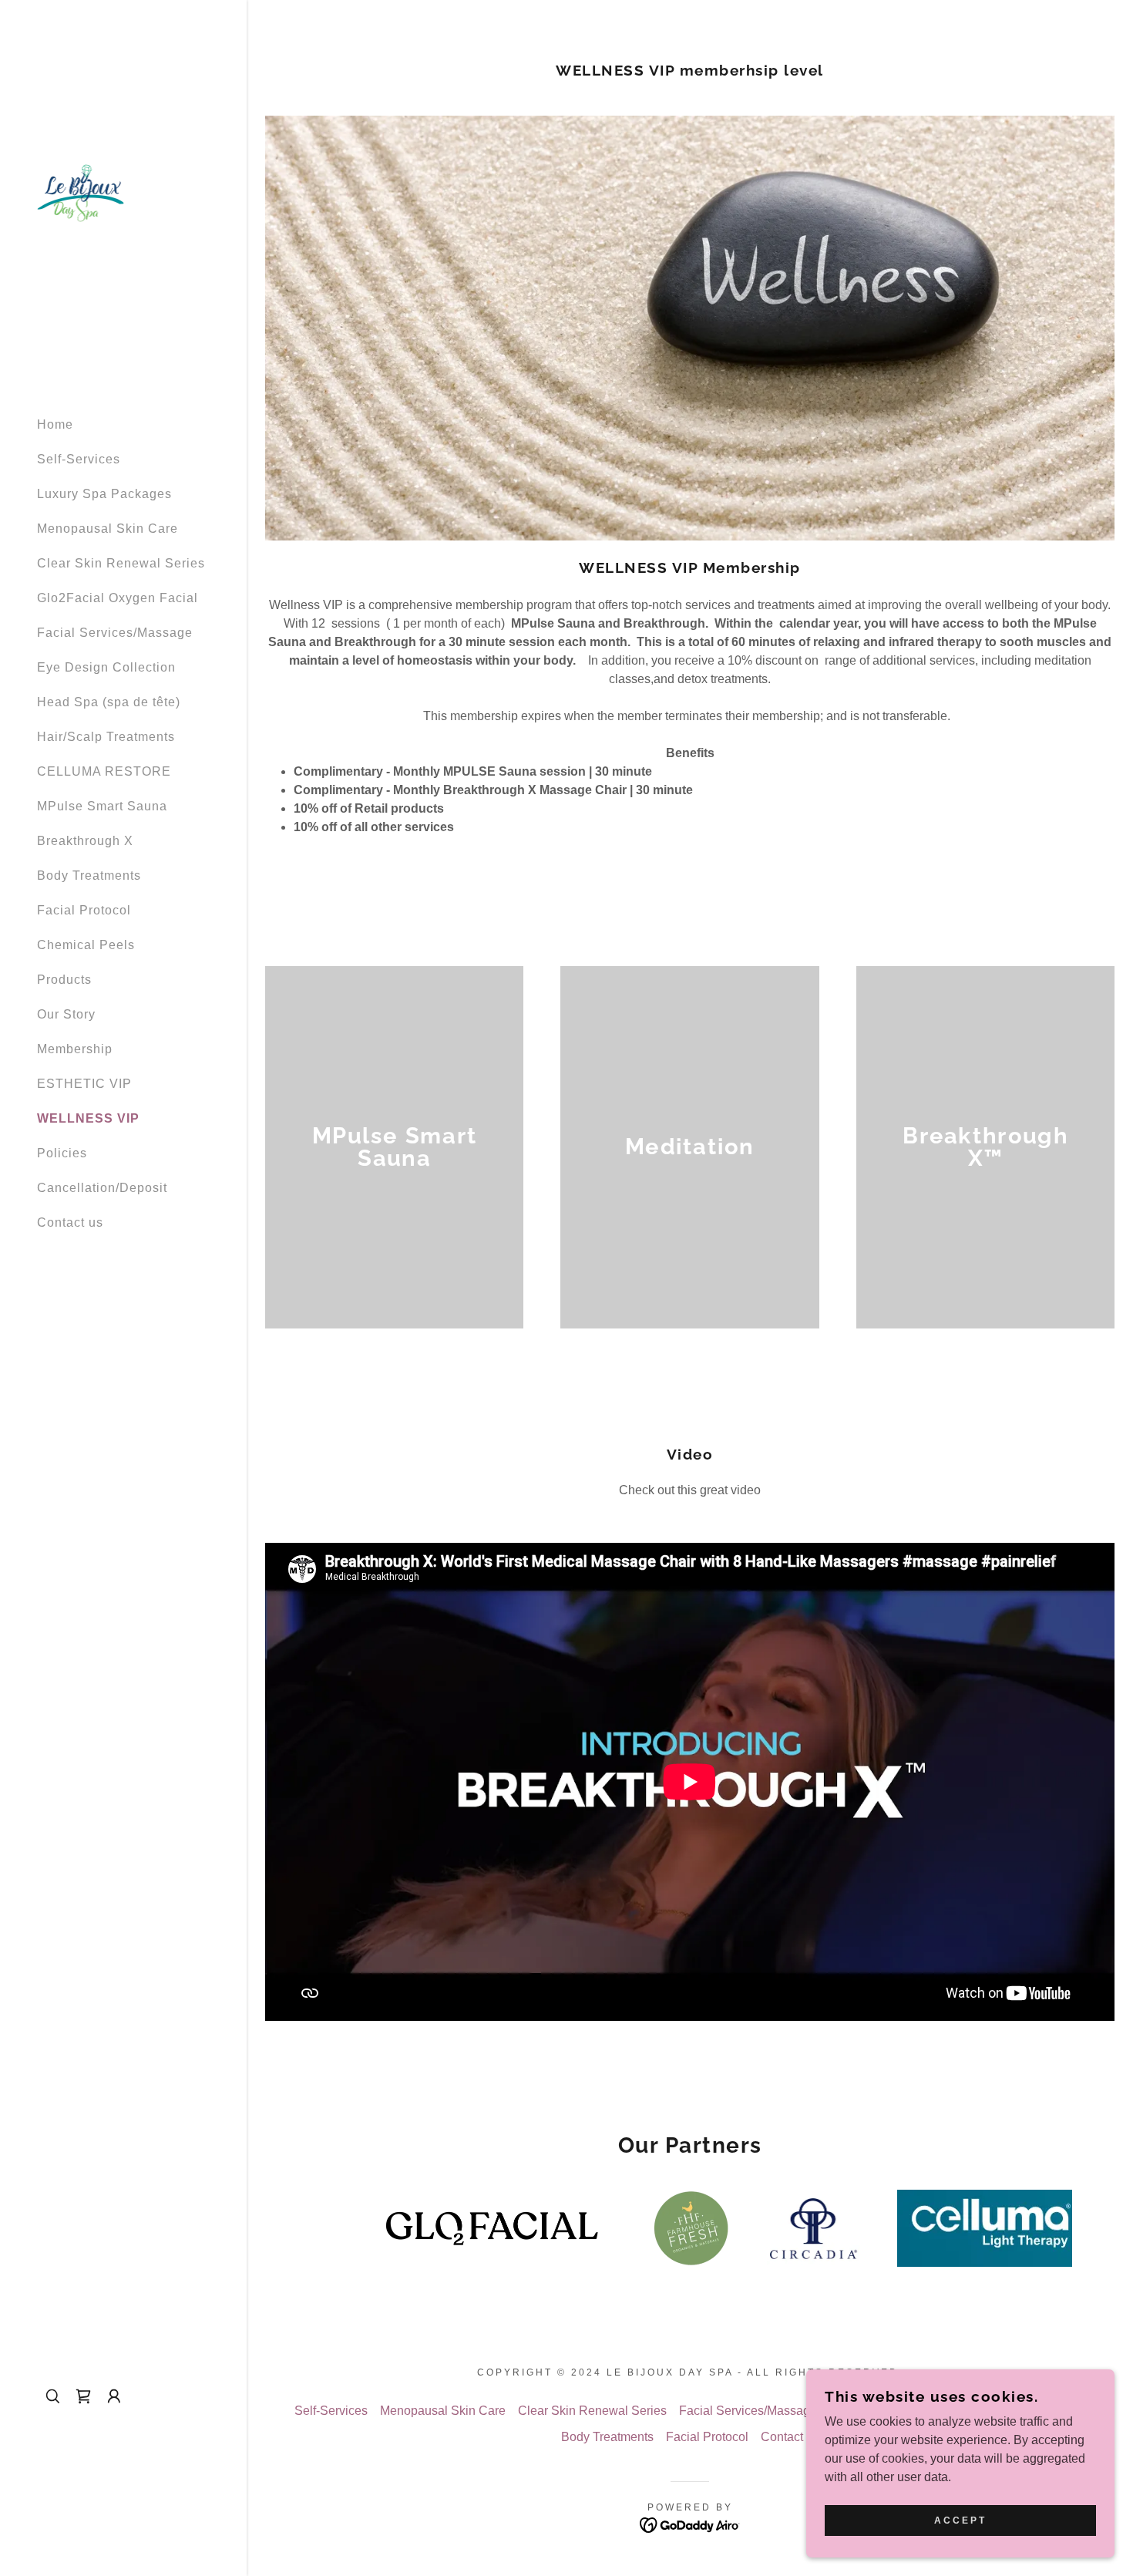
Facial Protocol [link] (84, 910)
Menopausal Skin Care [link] (108, 529)
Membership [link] (75, 1049)
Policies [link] (62, 1153)
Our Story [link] (66, 1014)
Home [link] (55, 424)
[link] (81, 192)
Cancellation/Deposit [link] (102, 1188)
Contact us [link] (70, 1222)
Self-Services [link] (79, 459)
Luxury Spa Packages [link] (104, 494)
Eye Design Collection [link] (106, 667)
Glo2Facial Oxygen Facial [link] (118, 598)
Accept (960, 2520)
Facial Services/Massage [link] (115, 633)
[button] (114, 2396)
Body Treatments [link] (89, 876)
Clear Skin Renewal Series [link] (121, 563)
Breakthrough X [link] (85, 841)
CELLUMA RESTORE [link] (104, 771)
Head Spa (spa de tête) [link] (109, 702)
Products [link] (64, 980)
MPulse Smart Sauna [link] (102, 806)
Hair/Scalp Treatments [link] (106, 737)
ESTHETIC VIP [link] (84, 1084)
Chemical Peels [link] (86, 945)
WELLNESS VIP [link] (88, 1118)
